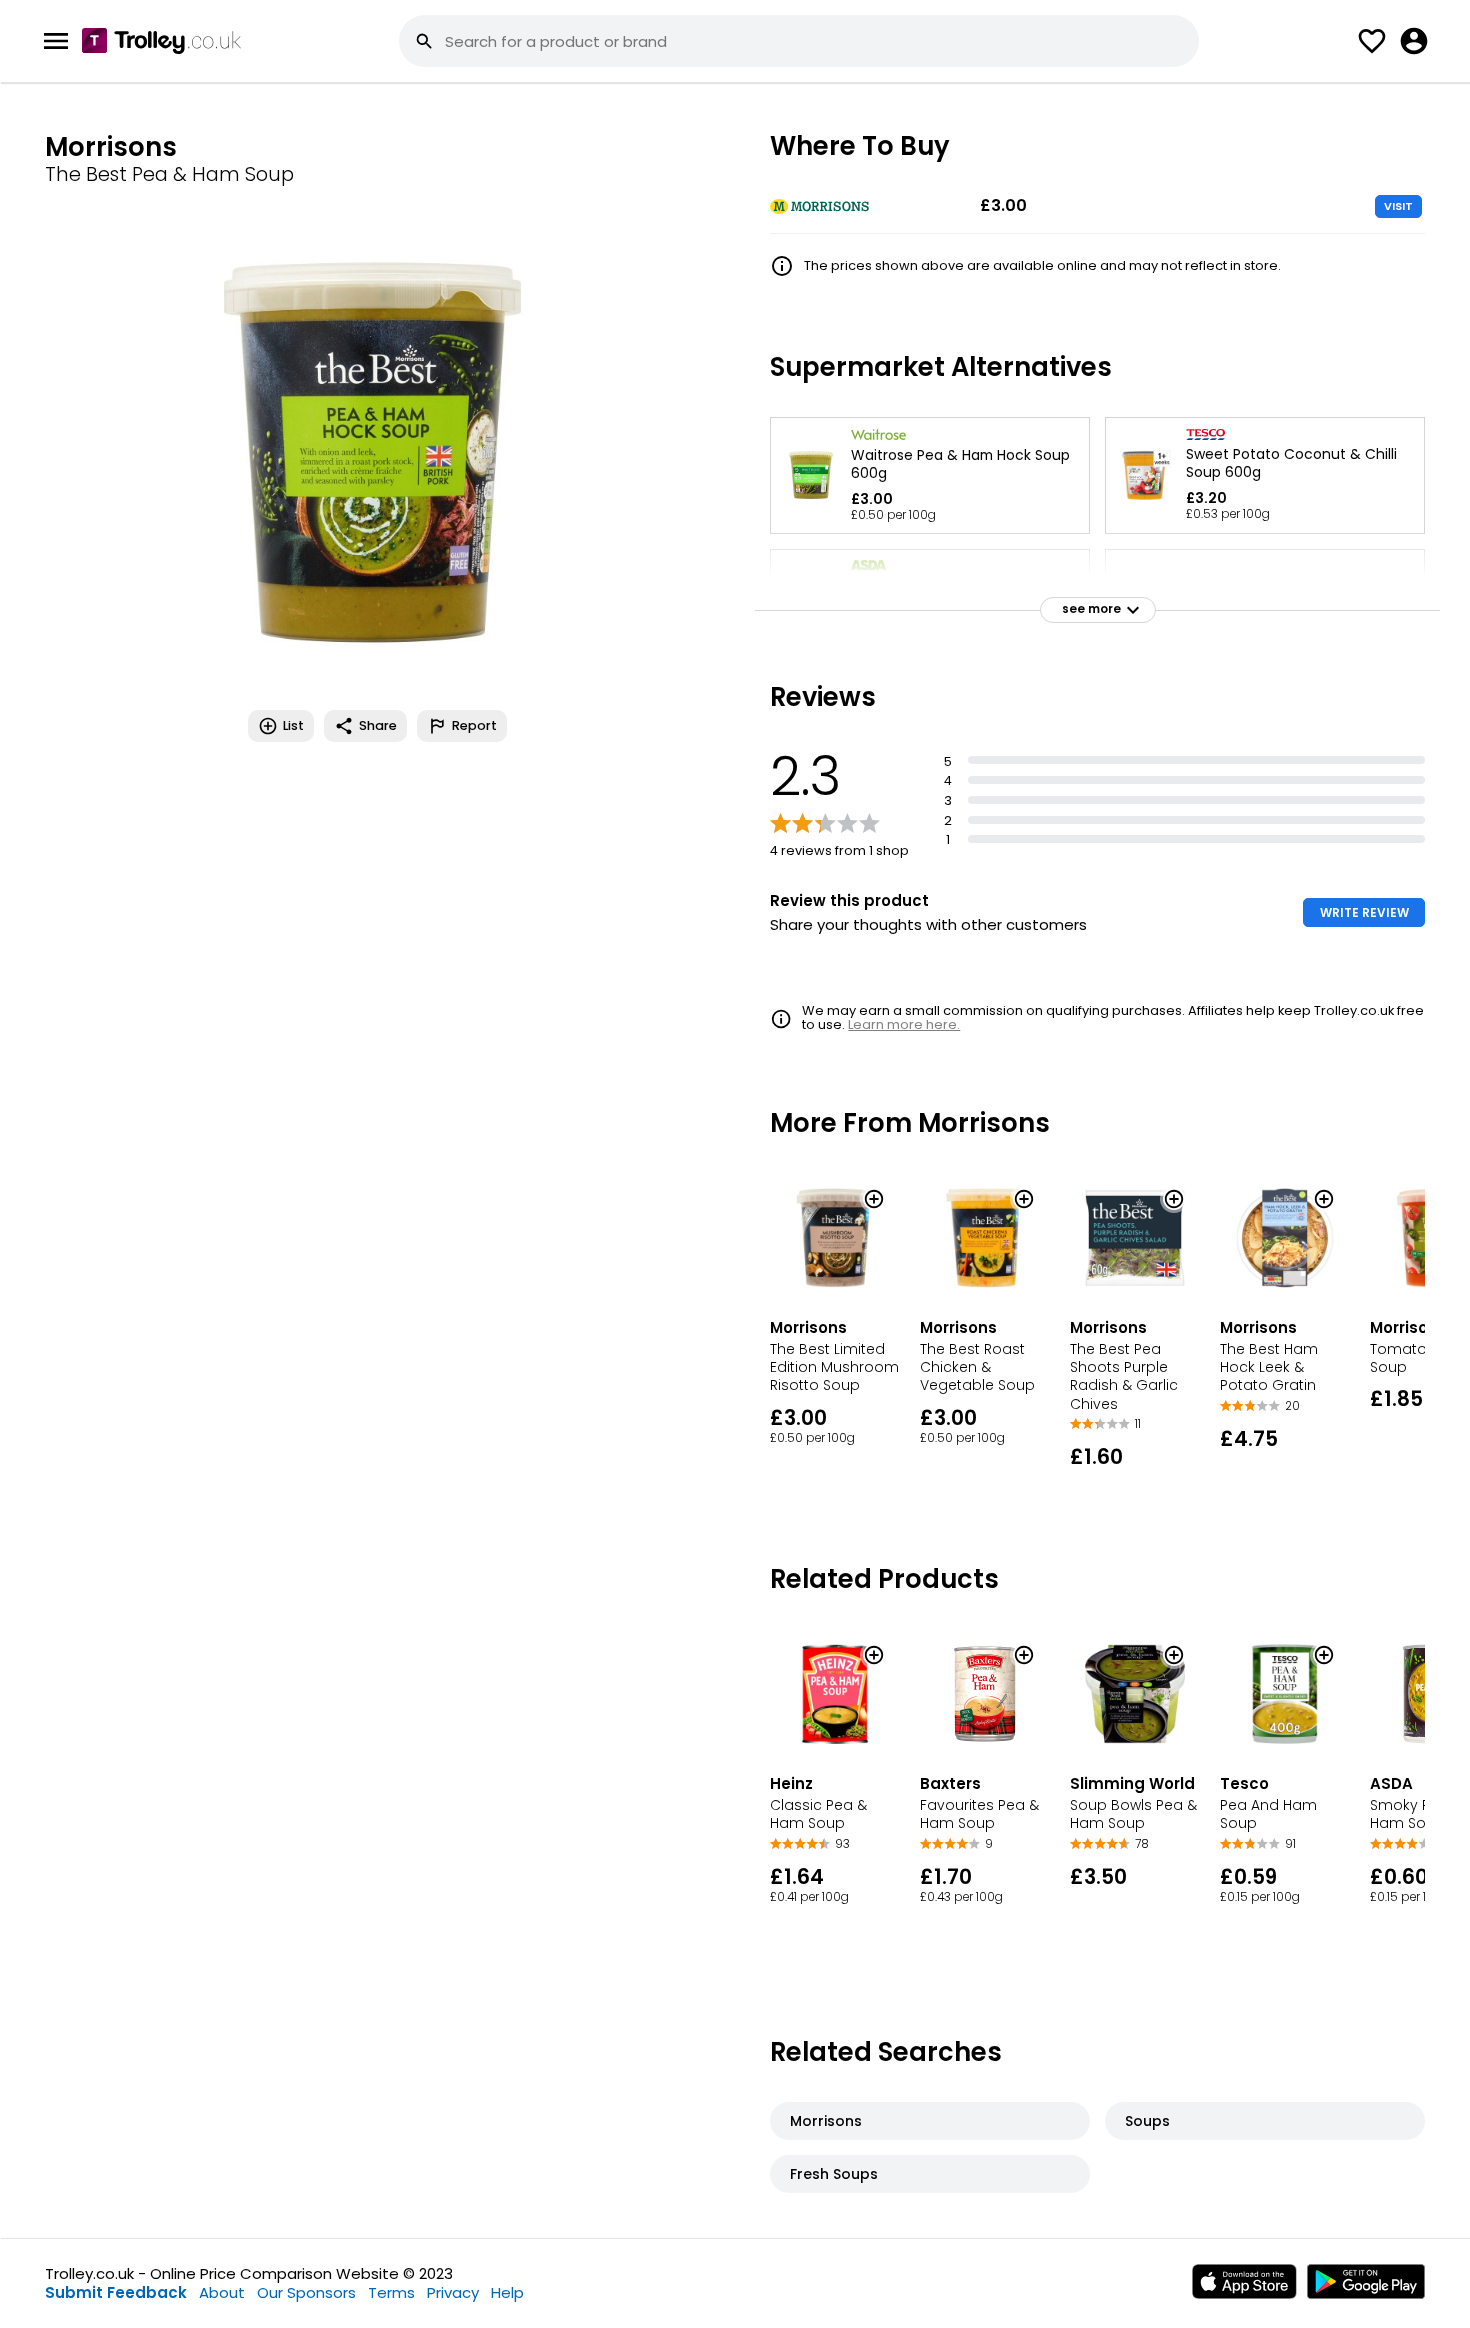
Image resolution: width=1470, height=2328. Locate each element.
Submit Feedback (116, 2292)
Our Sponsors (306, 2292)
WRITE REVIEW (1364, 912)
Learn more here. (904, 1024)
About (222, 2292)
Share (378, 725)
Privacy (453, 2292)
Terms (391, 2292)
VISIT (1398, 206)
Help (507, 2292)
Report (474, 725)
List (293, 725)
